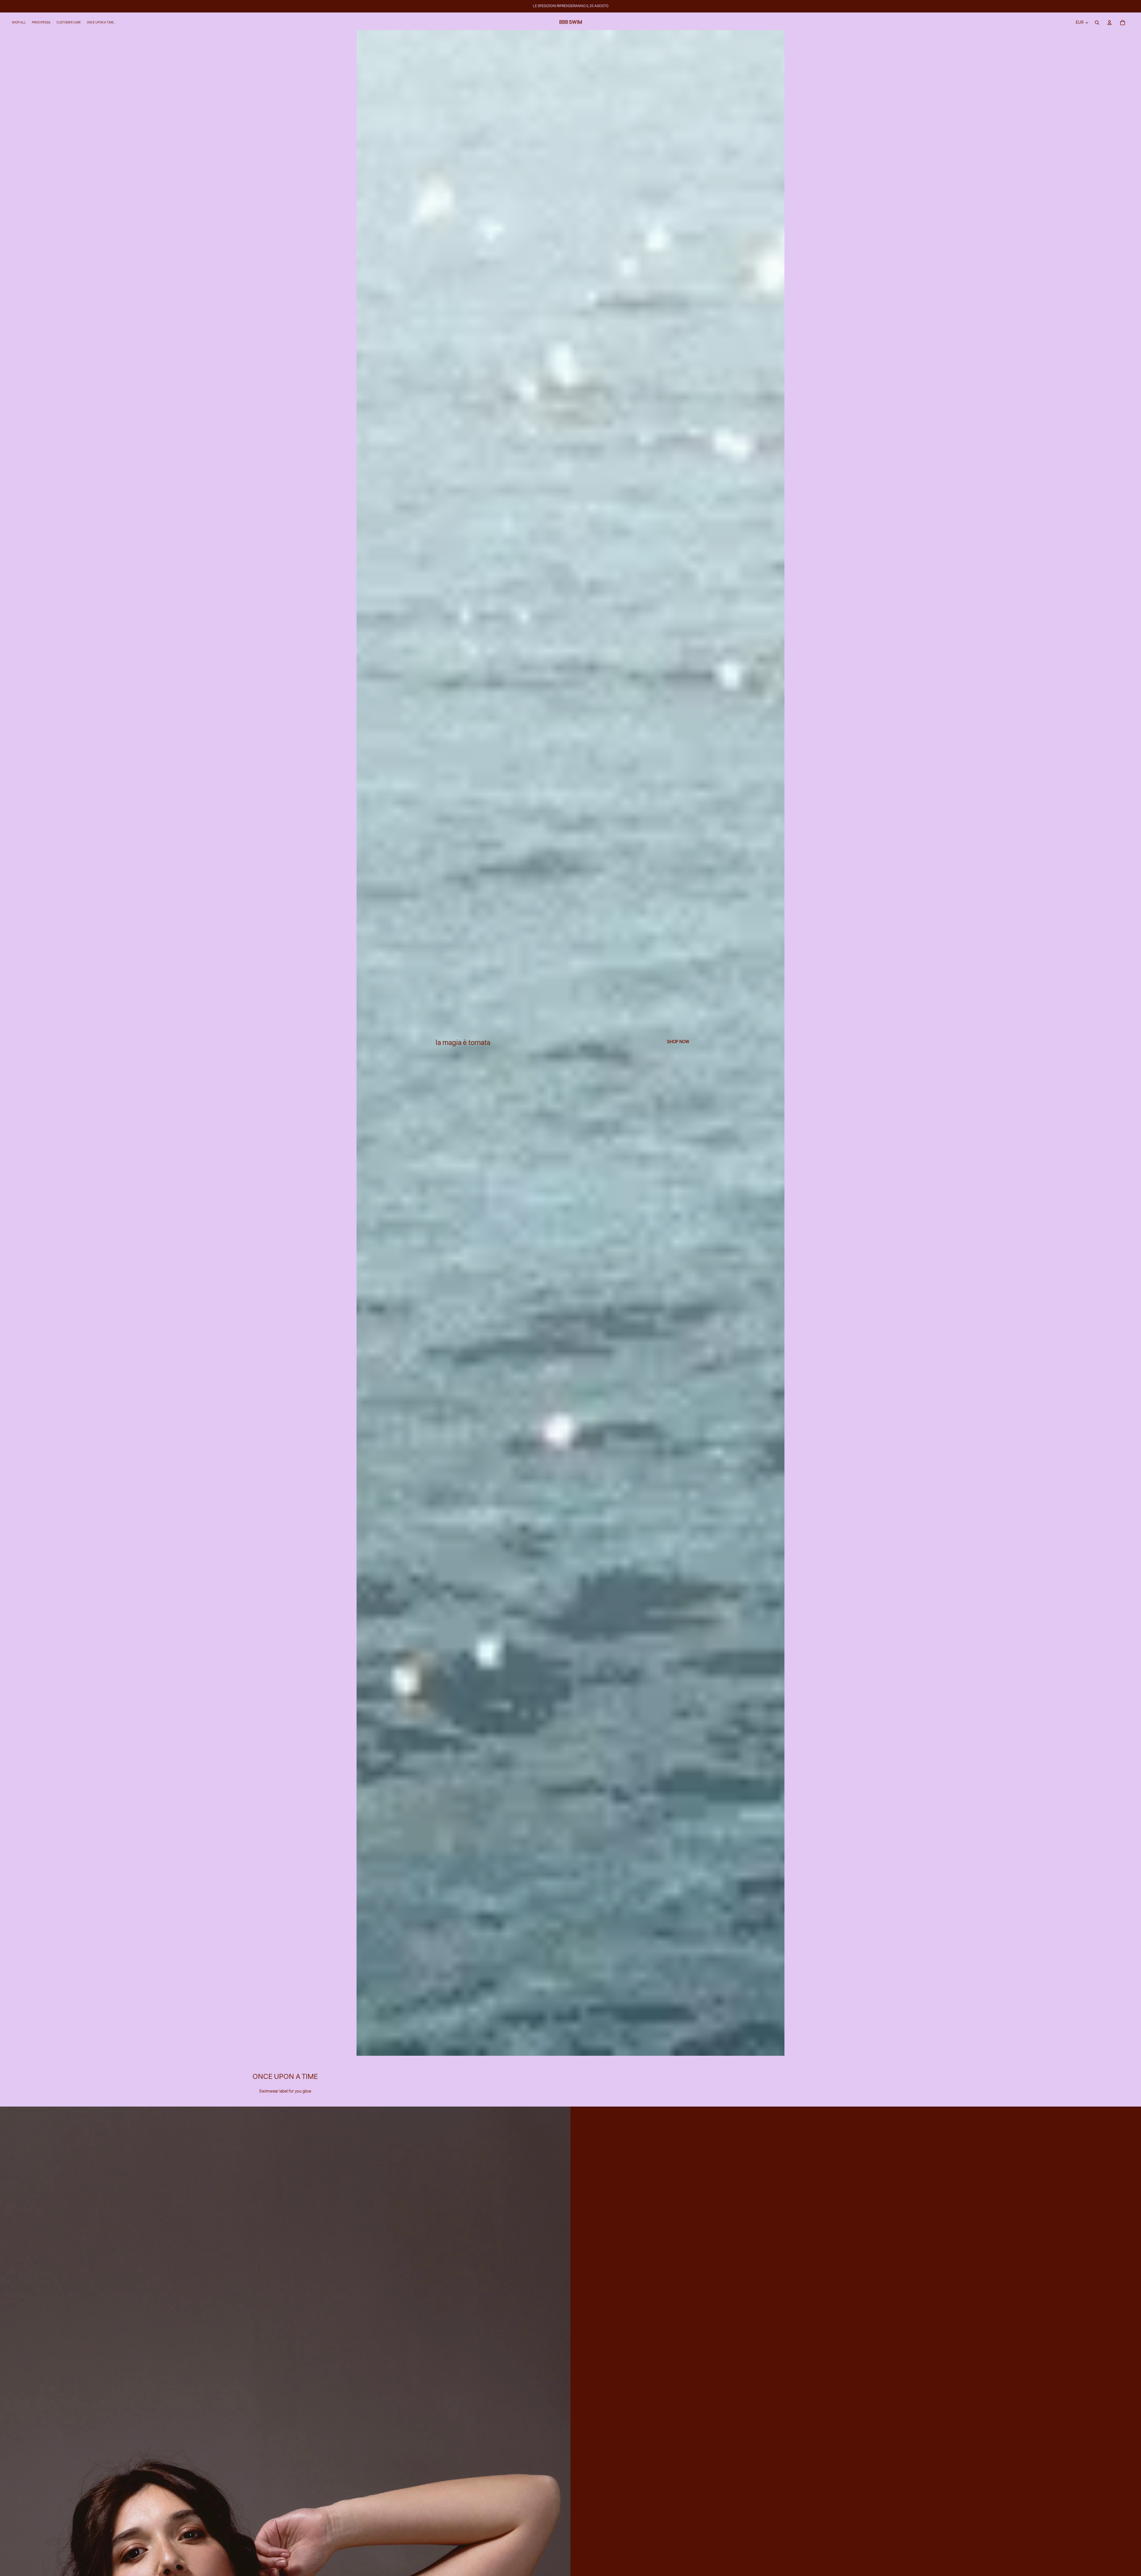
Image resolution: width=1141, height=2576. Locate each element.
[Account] (1110, 23)
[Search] (1097, 23)
